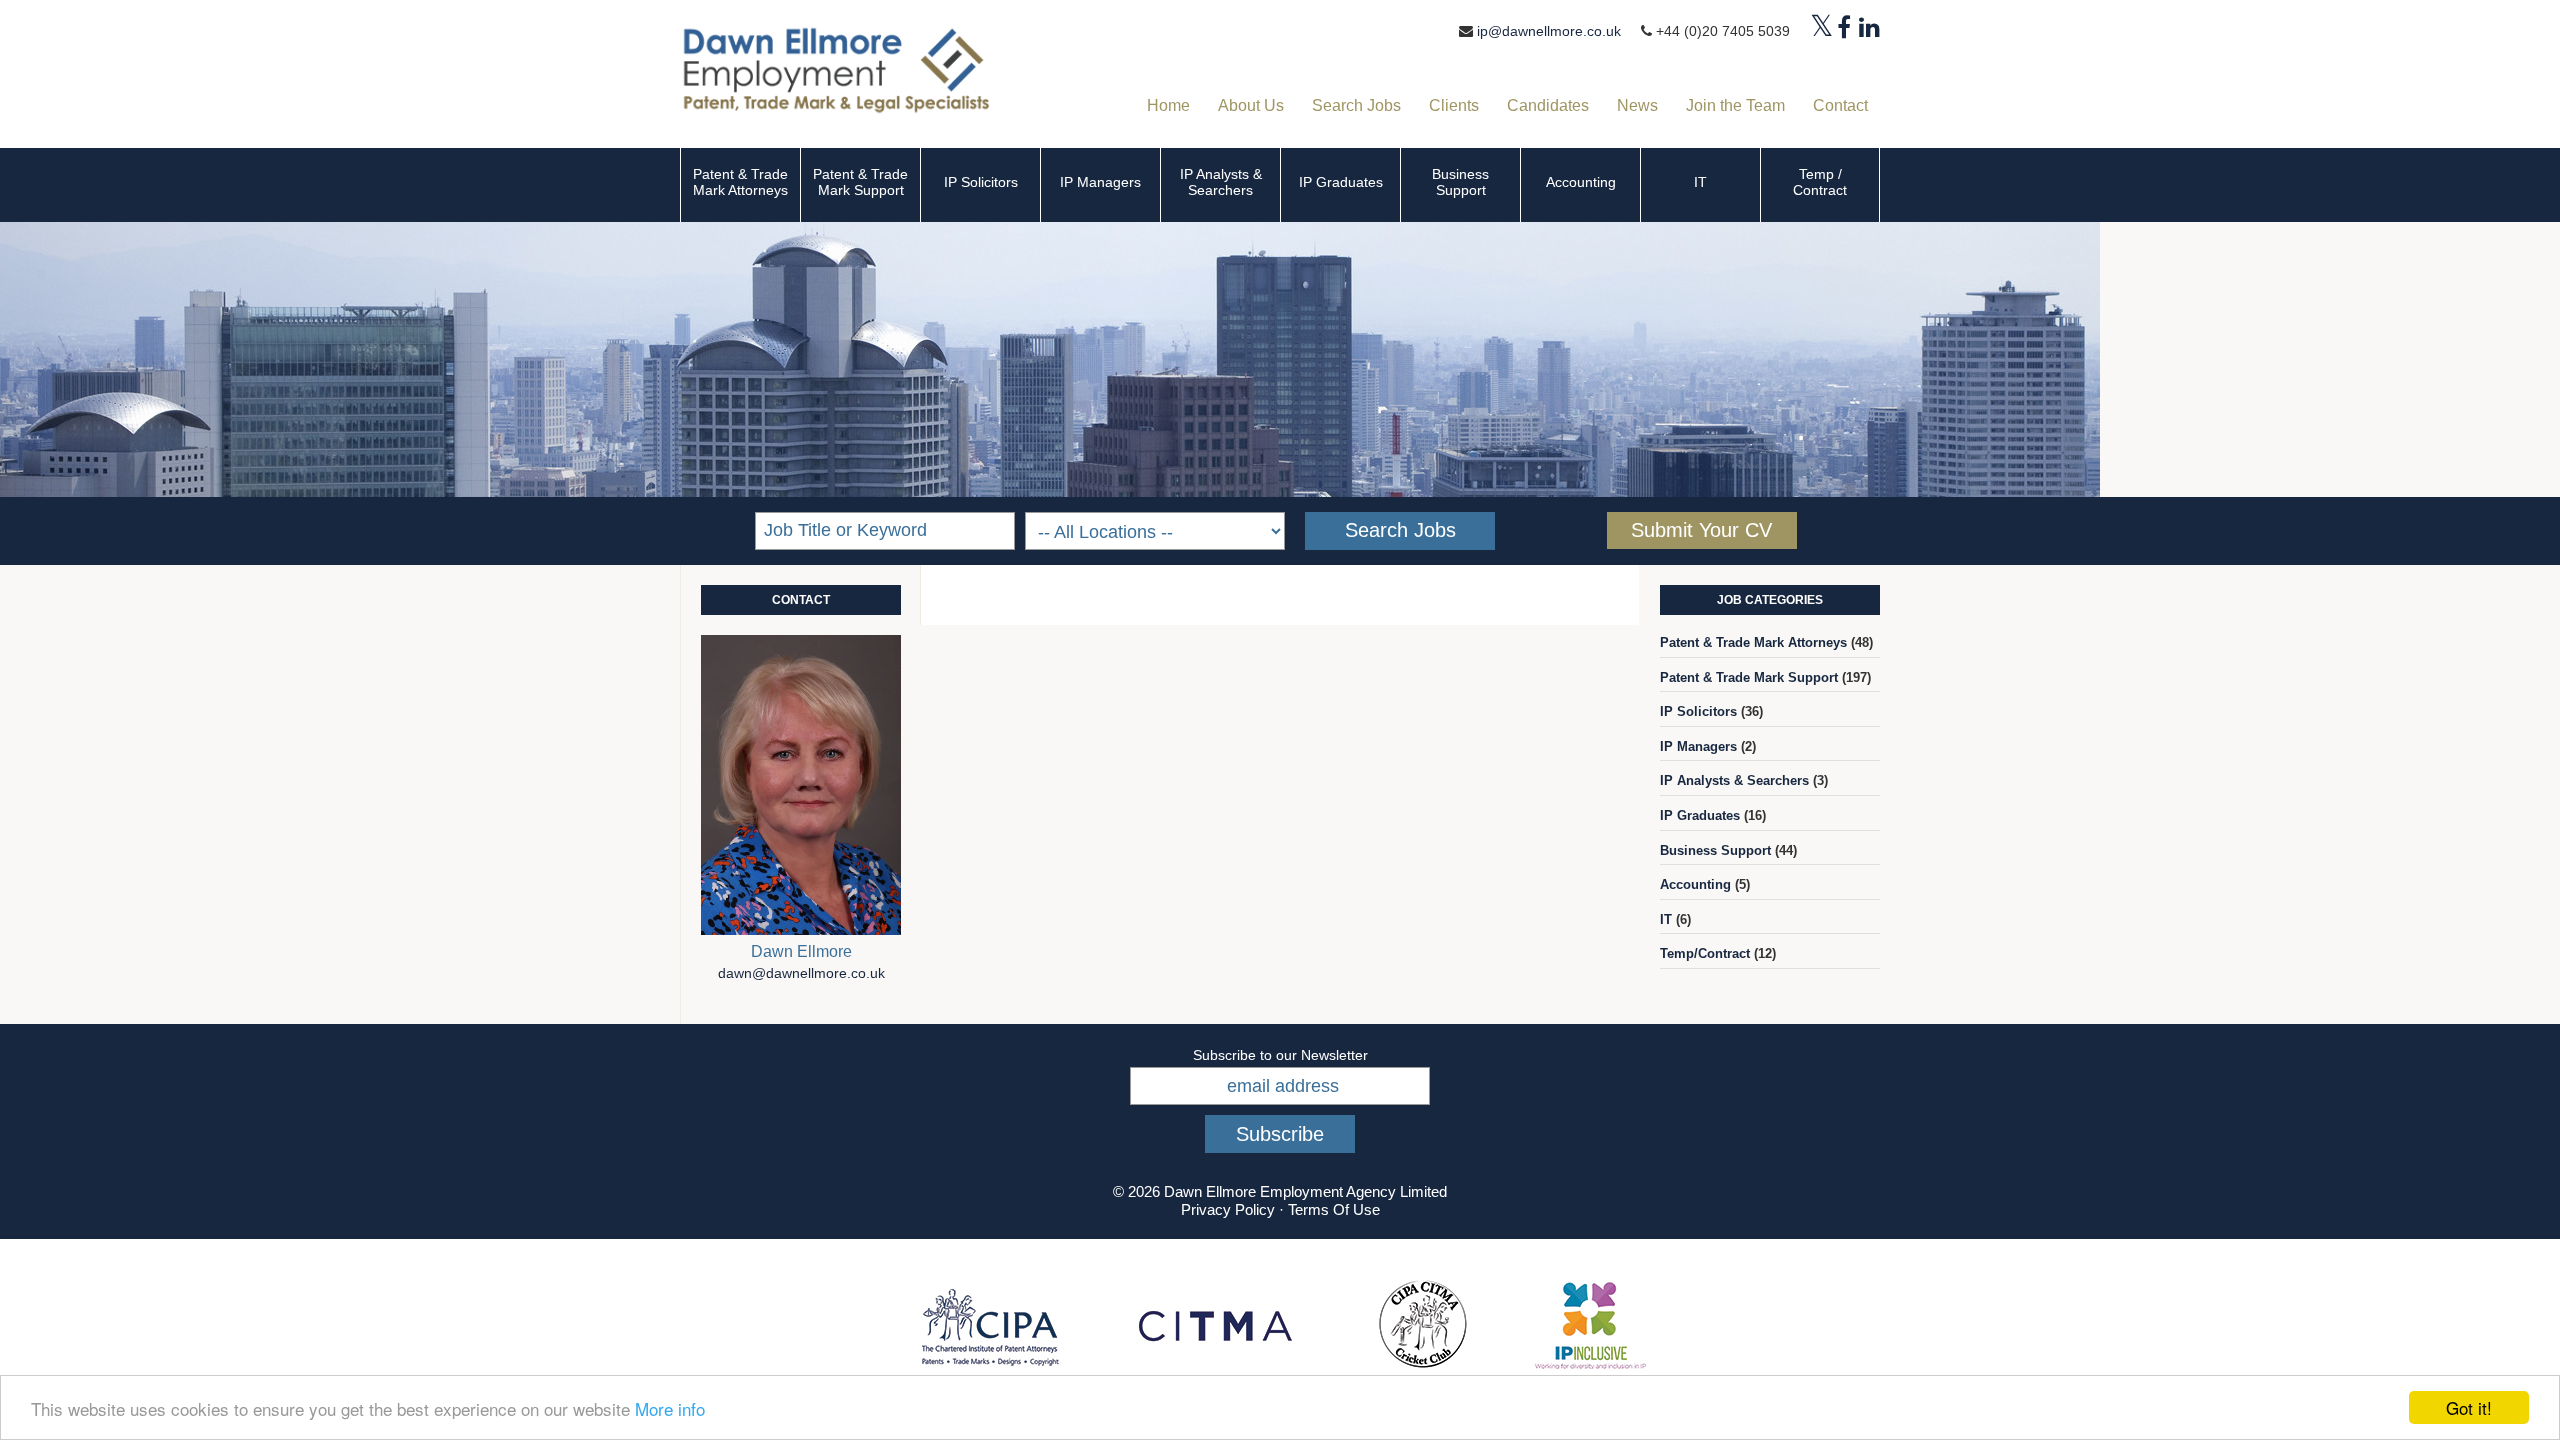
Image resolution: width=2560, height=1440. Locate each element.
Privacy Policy (1228, 1209)
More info (670, 1408)
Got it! (2469, 1407)
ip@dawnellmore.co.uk (1549, 31)
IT (1700, 182)
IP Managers (1100, 182)
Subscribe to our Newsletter (1280, 1055)
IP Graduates (1341, 182)
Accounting (1581, 182)
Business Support (1460, 182)
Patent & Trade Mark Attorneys (740, 182)
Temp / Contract (1820, 182)
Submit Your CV (1701, 530)
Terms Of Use (1334, 1209)
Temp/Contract (1705, 953)
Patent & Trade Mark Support (860, 182)
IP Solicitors (981, 182)
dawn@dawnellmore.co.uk (801, 973)
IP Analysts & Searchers (1221, 182)
